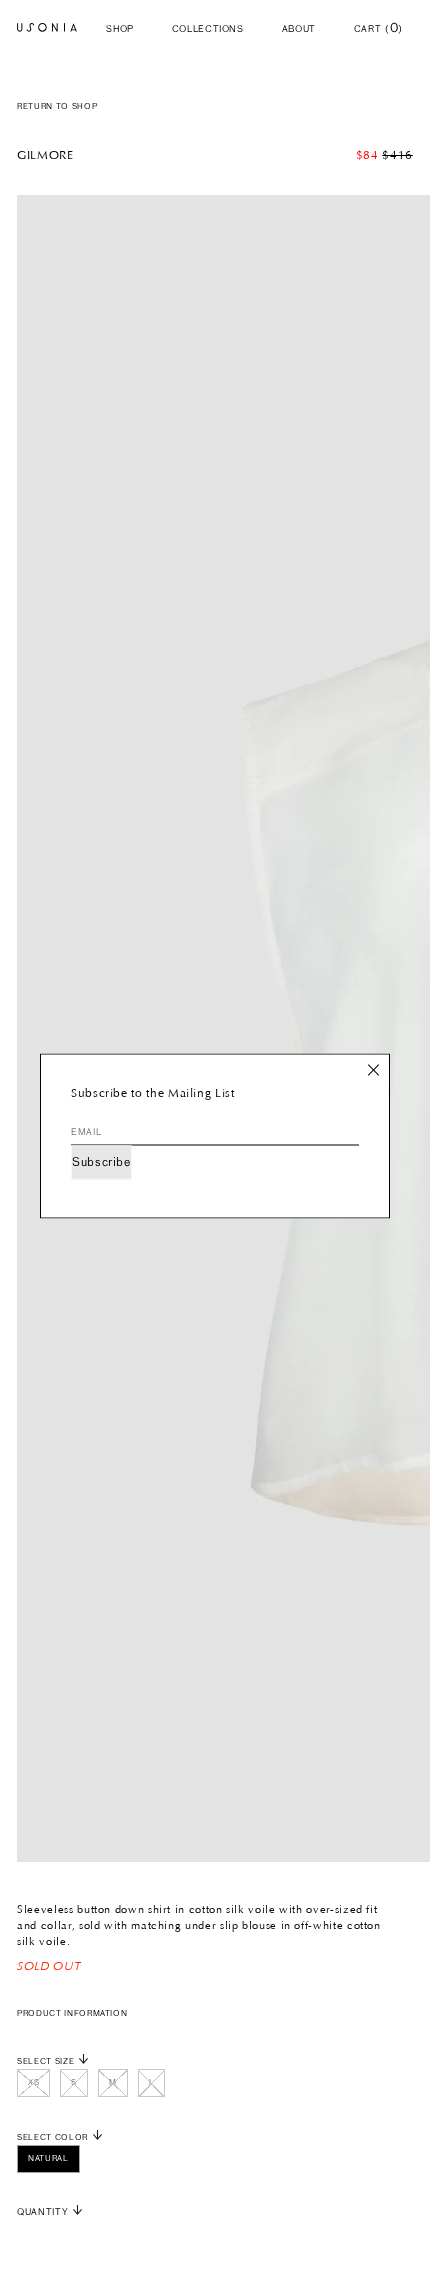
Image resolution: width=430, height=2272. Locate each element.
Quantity (42, 2212)
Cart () (378, 29)
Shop (120, 29)
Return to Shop (57, 107)
